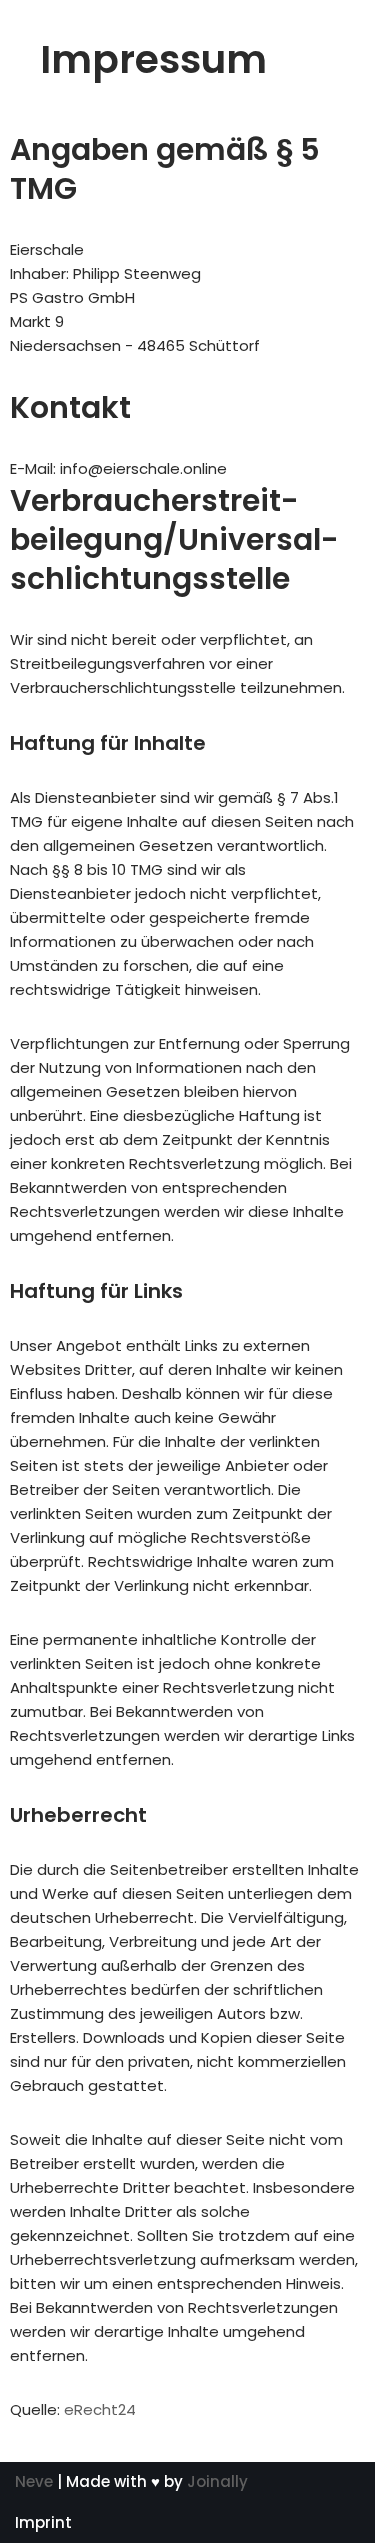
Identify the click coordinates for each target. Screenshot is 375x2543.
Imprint (43, 2522)
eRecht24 (100, 2409)
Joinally (217, 2481)
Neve (34, 2481)
